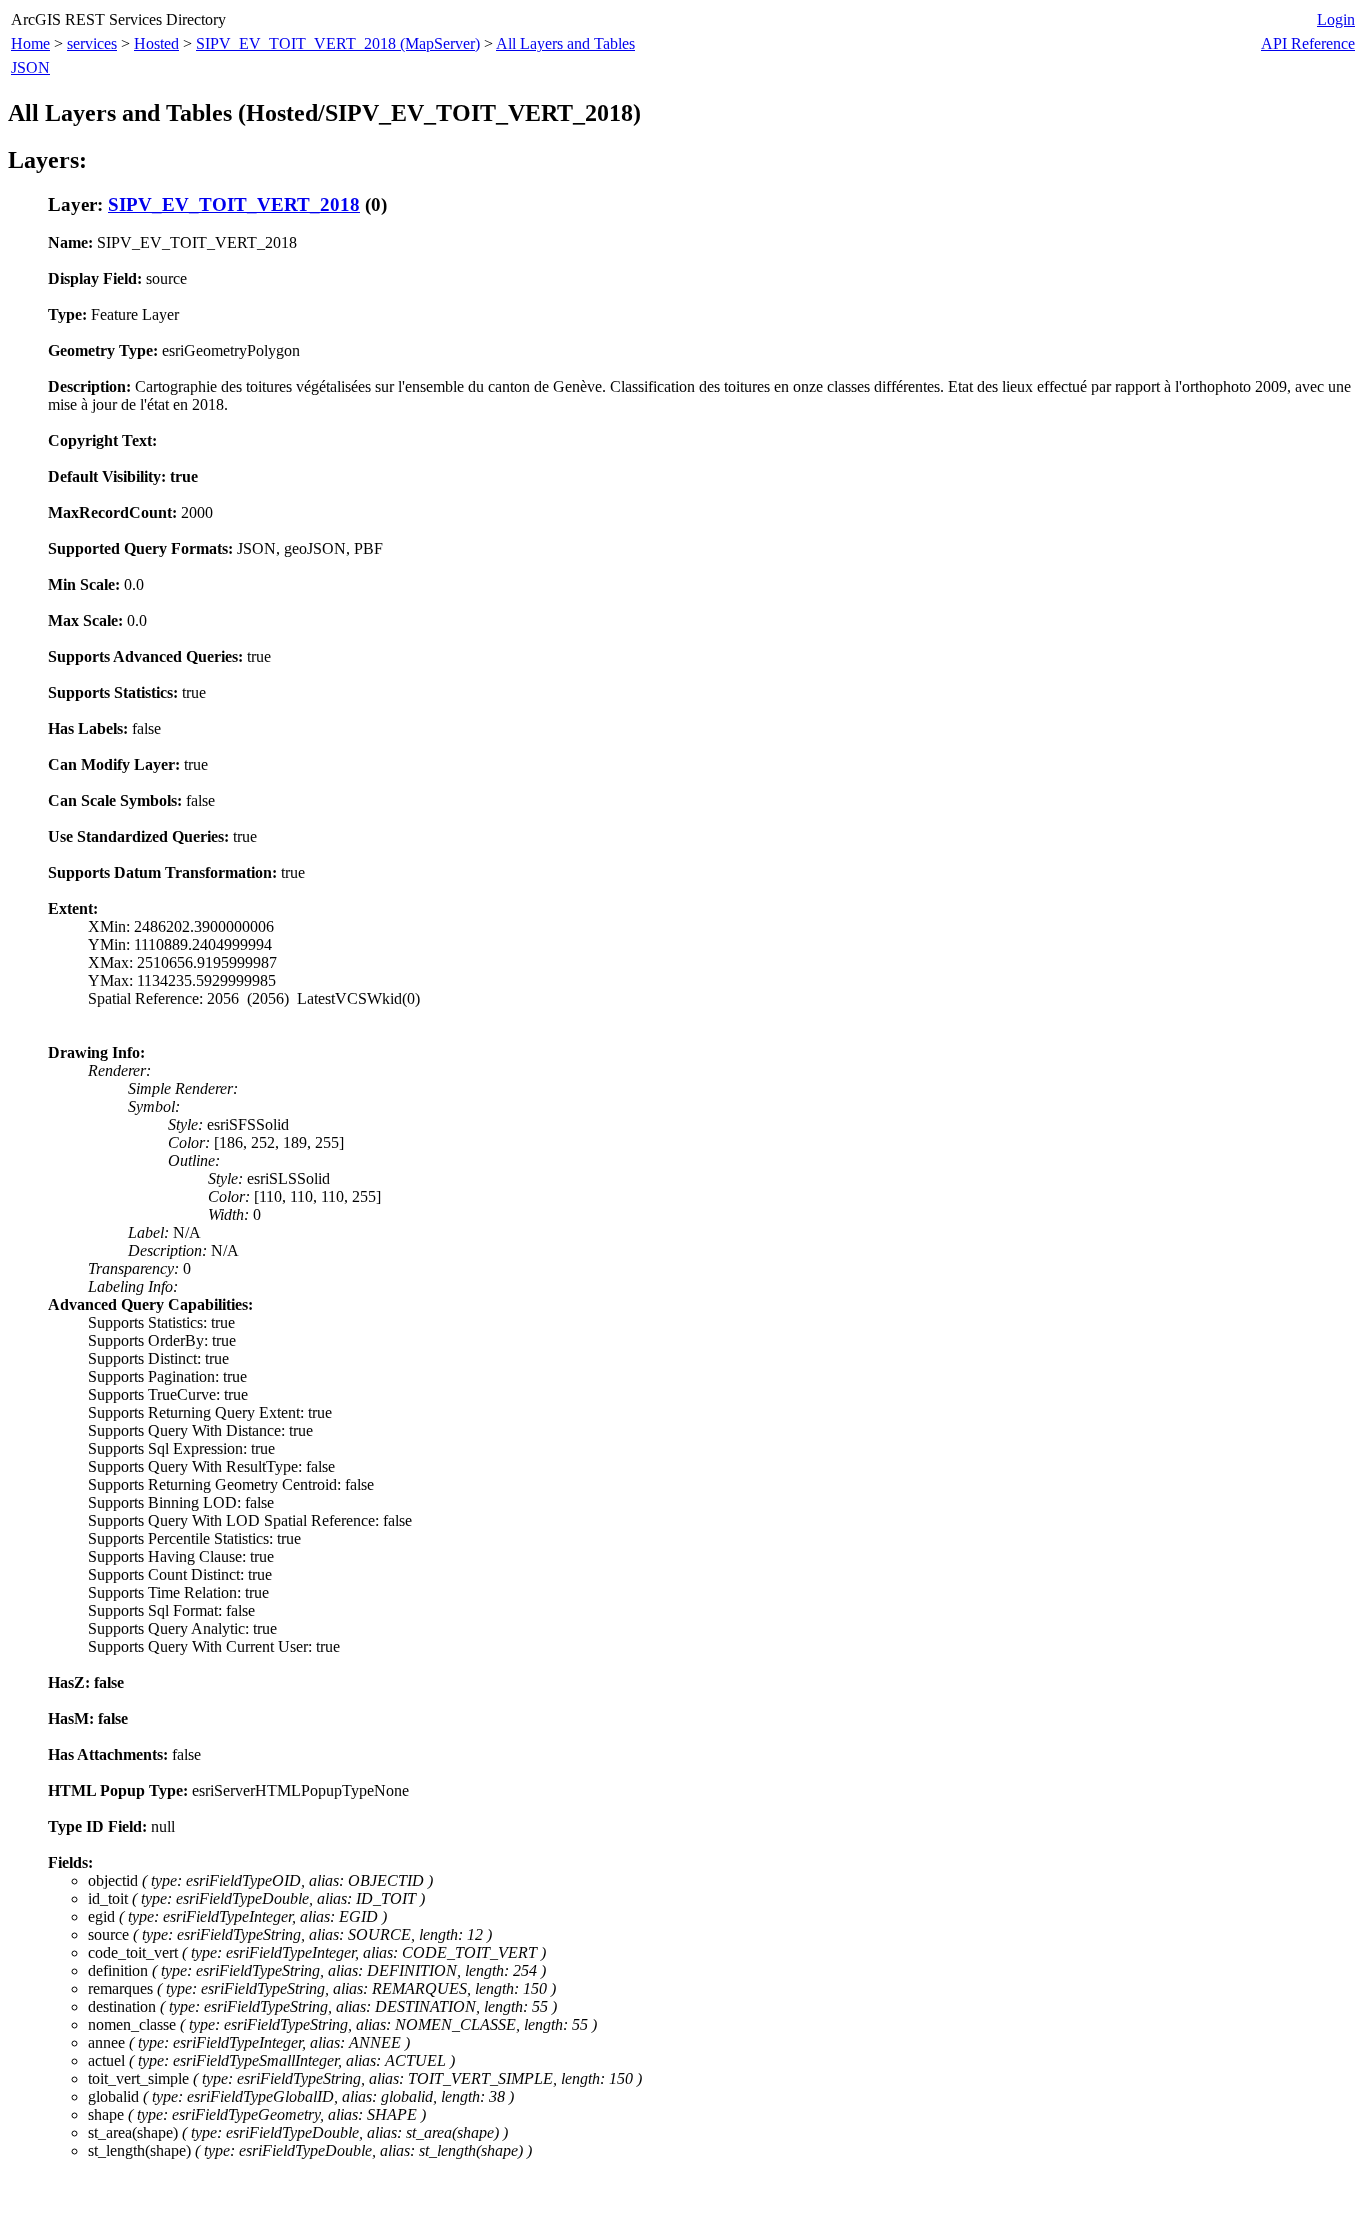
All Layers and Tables (565, 43)
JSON (30, 67)
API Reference (1308, 43)
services (92, 43)
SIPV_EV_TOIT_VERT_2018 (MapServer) (338, 43)
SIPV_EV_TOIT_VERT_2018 (234, 204)
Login (1336, 19)
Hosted (156, 43)
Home (30, 43)
